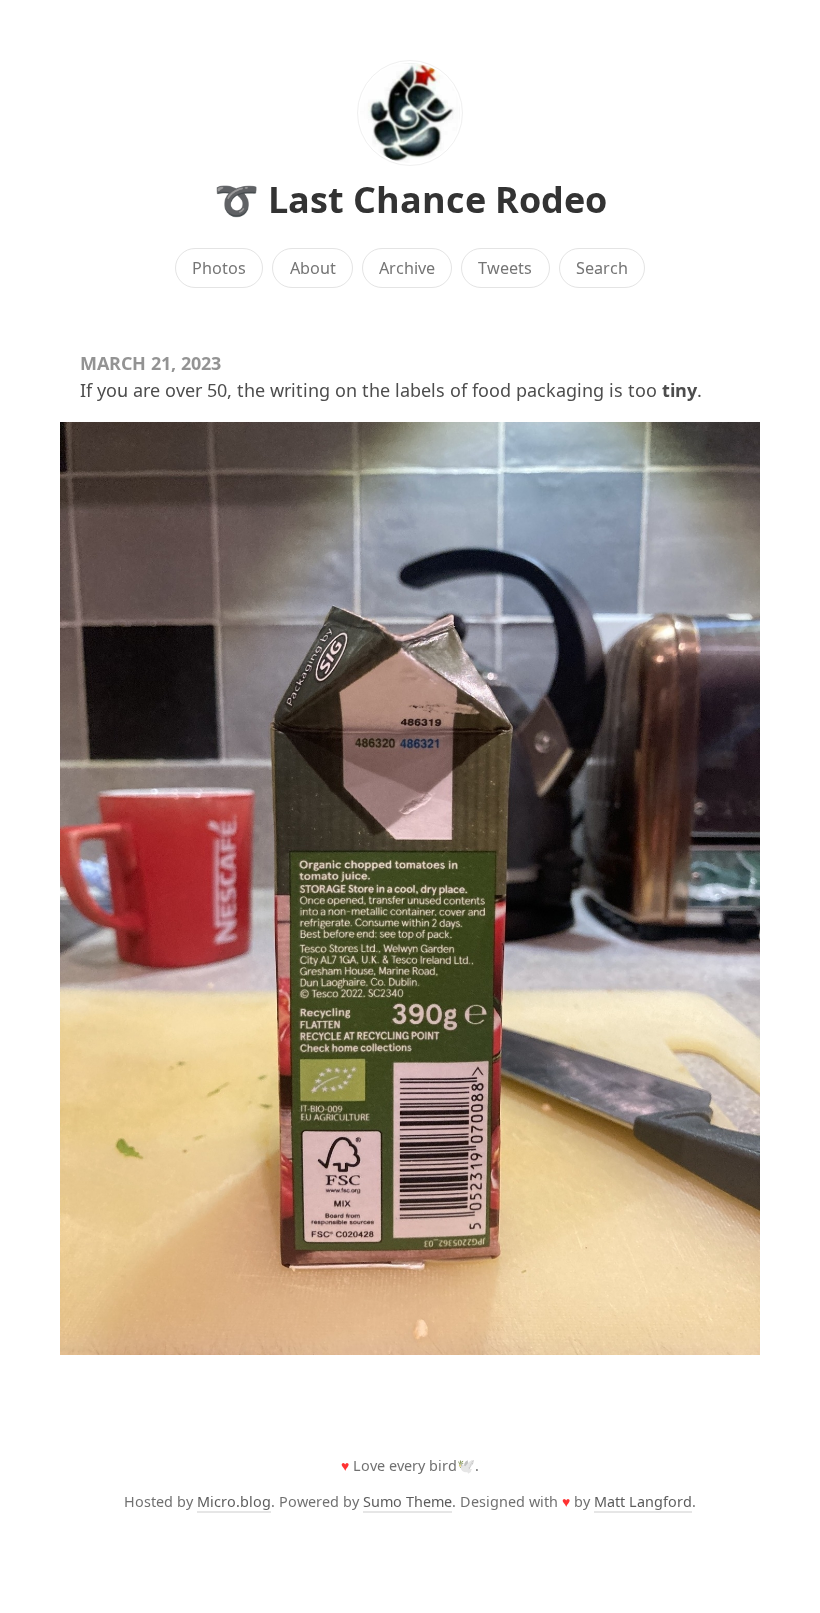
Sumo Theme (407, 1501)
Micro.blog (234, 1501)
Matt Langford (643, 1501)
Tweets (505, 268)
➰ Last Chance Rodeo (410, 199)
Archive (407, 268)
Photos (219, 268)
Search (602, 268)
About (313, 268)
